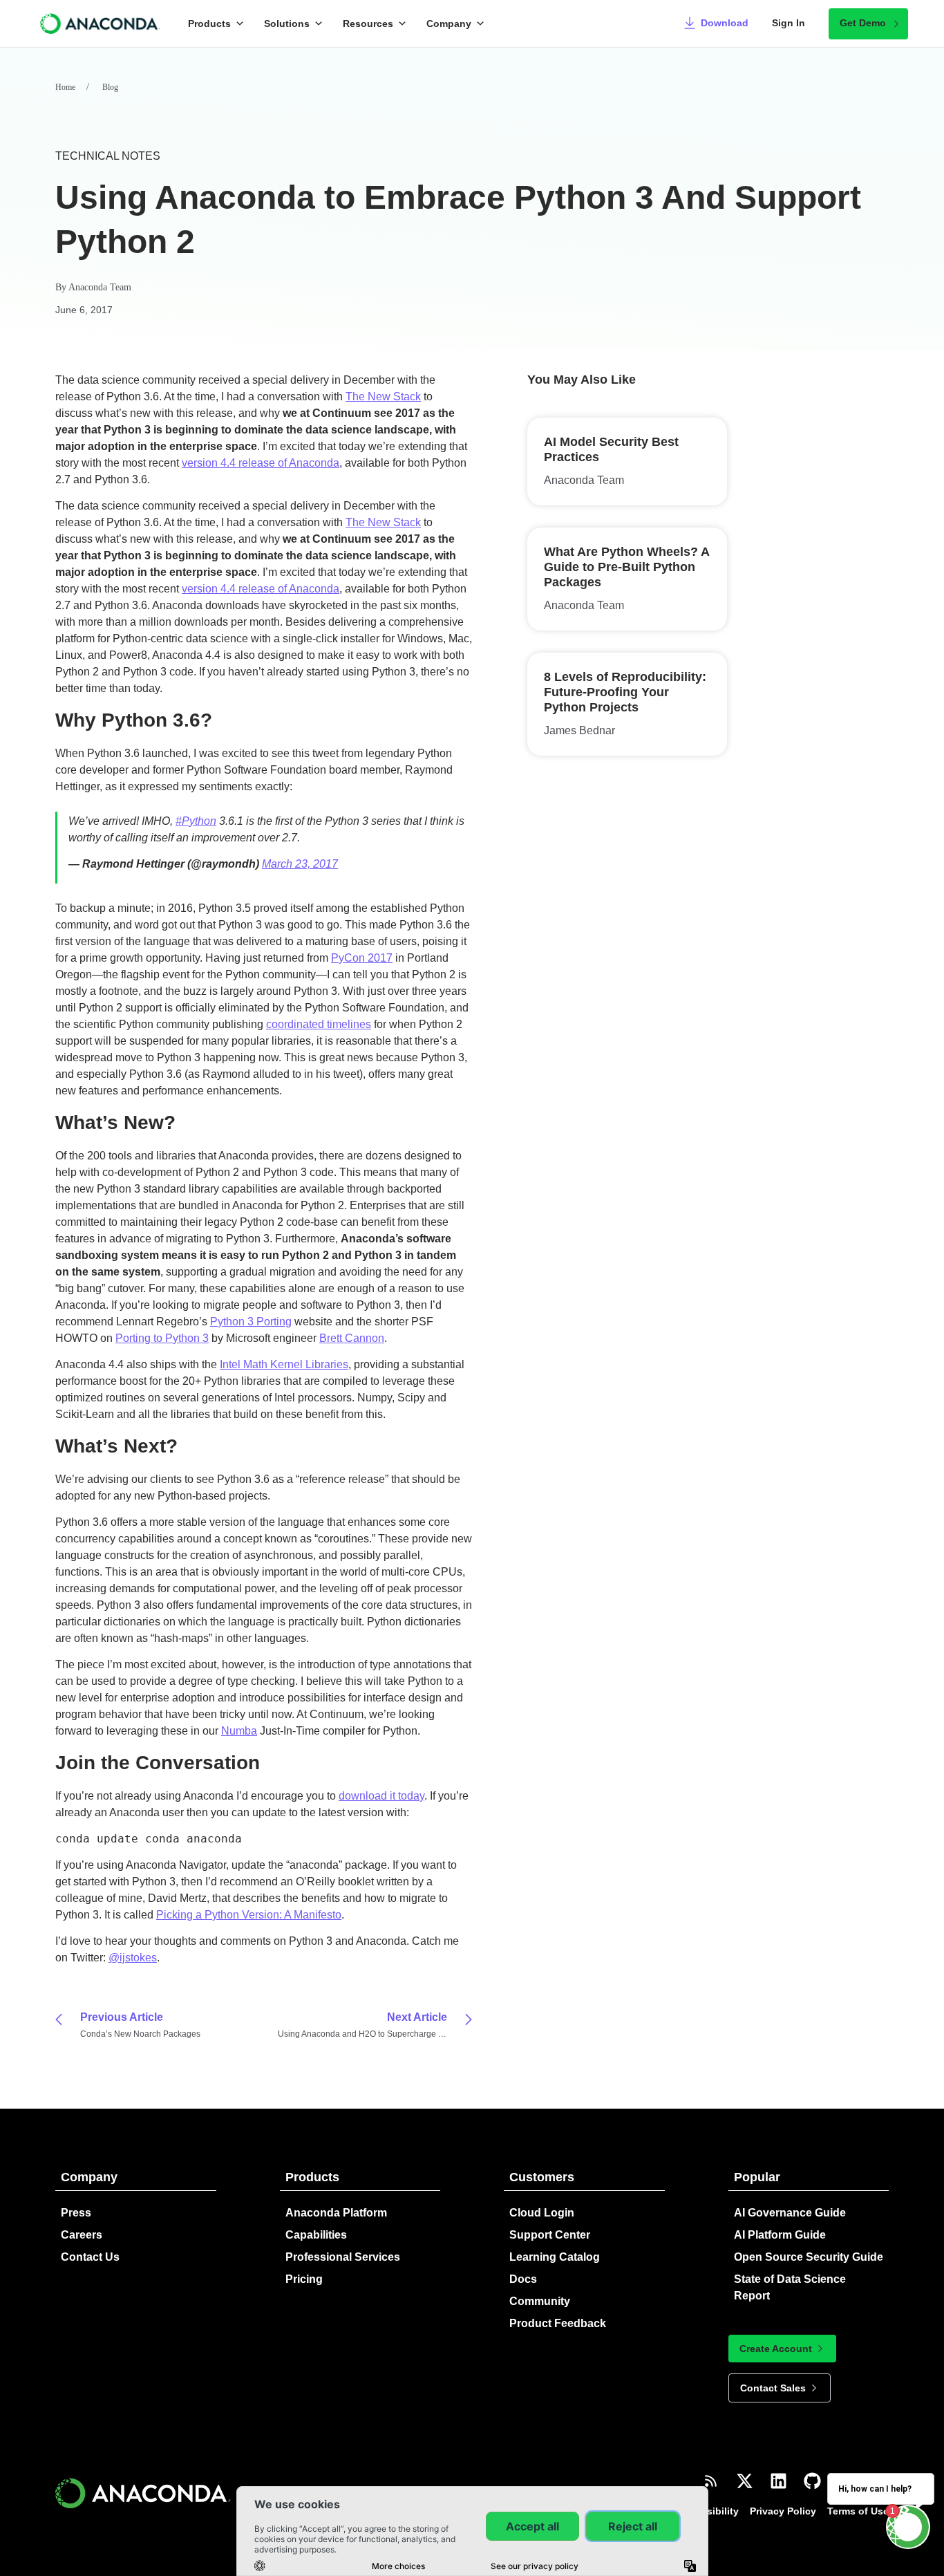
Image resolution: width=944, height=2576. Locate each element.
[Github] (812, 2481)
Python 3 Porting (251, 1322)
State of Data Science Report (790, 2287)
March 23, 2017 (300, 864)
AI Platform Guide (780, 2235)
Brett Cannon (352, 1338)
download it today (381, 1796)
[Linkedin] (778, 2481)
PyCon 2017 (362, 958)
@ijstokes (133, 1958)
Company (449, 24)
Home (65, 87)
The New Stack (383, 396)
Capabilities (316, 2235)
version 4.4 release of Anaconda (261, 463)
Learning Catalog (555, 2257)
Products (209, 24)
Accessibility (708, 2511)
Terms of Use (858, 2511)
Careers (82, 2235)
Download (725, 23)
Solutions (287, 24)
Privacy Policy (783, 2511)
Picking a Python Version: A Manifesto (249, 1915)
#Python (196, 821)
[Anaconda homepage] (101, 24)
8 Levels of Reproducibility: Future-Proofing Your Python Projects (625, 692)
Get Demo (863, 23)
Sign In (789, 23)
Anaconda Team (100, 287)
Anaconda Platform (336, 2213)
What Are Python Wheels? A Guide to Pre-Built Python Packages (626, 567)
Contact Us (90, 2257)
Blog (110, 87)
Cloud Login (542, 2213)
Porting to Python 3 (162, 1338)
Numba (239, 1731)
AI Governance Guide (790, 2213)
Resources (368, 24)
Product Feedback (558, 2323)
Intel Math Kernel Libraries (284, 1364)
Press (76, 2213)
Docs (523, 2279)
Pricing (304, 2279)
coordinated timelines (319, 1024)
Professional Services (343, 2257)
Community (540, 2301)
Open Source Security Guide (809, 2257)
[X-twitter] (745, 2481)
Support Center (550, 2235)
